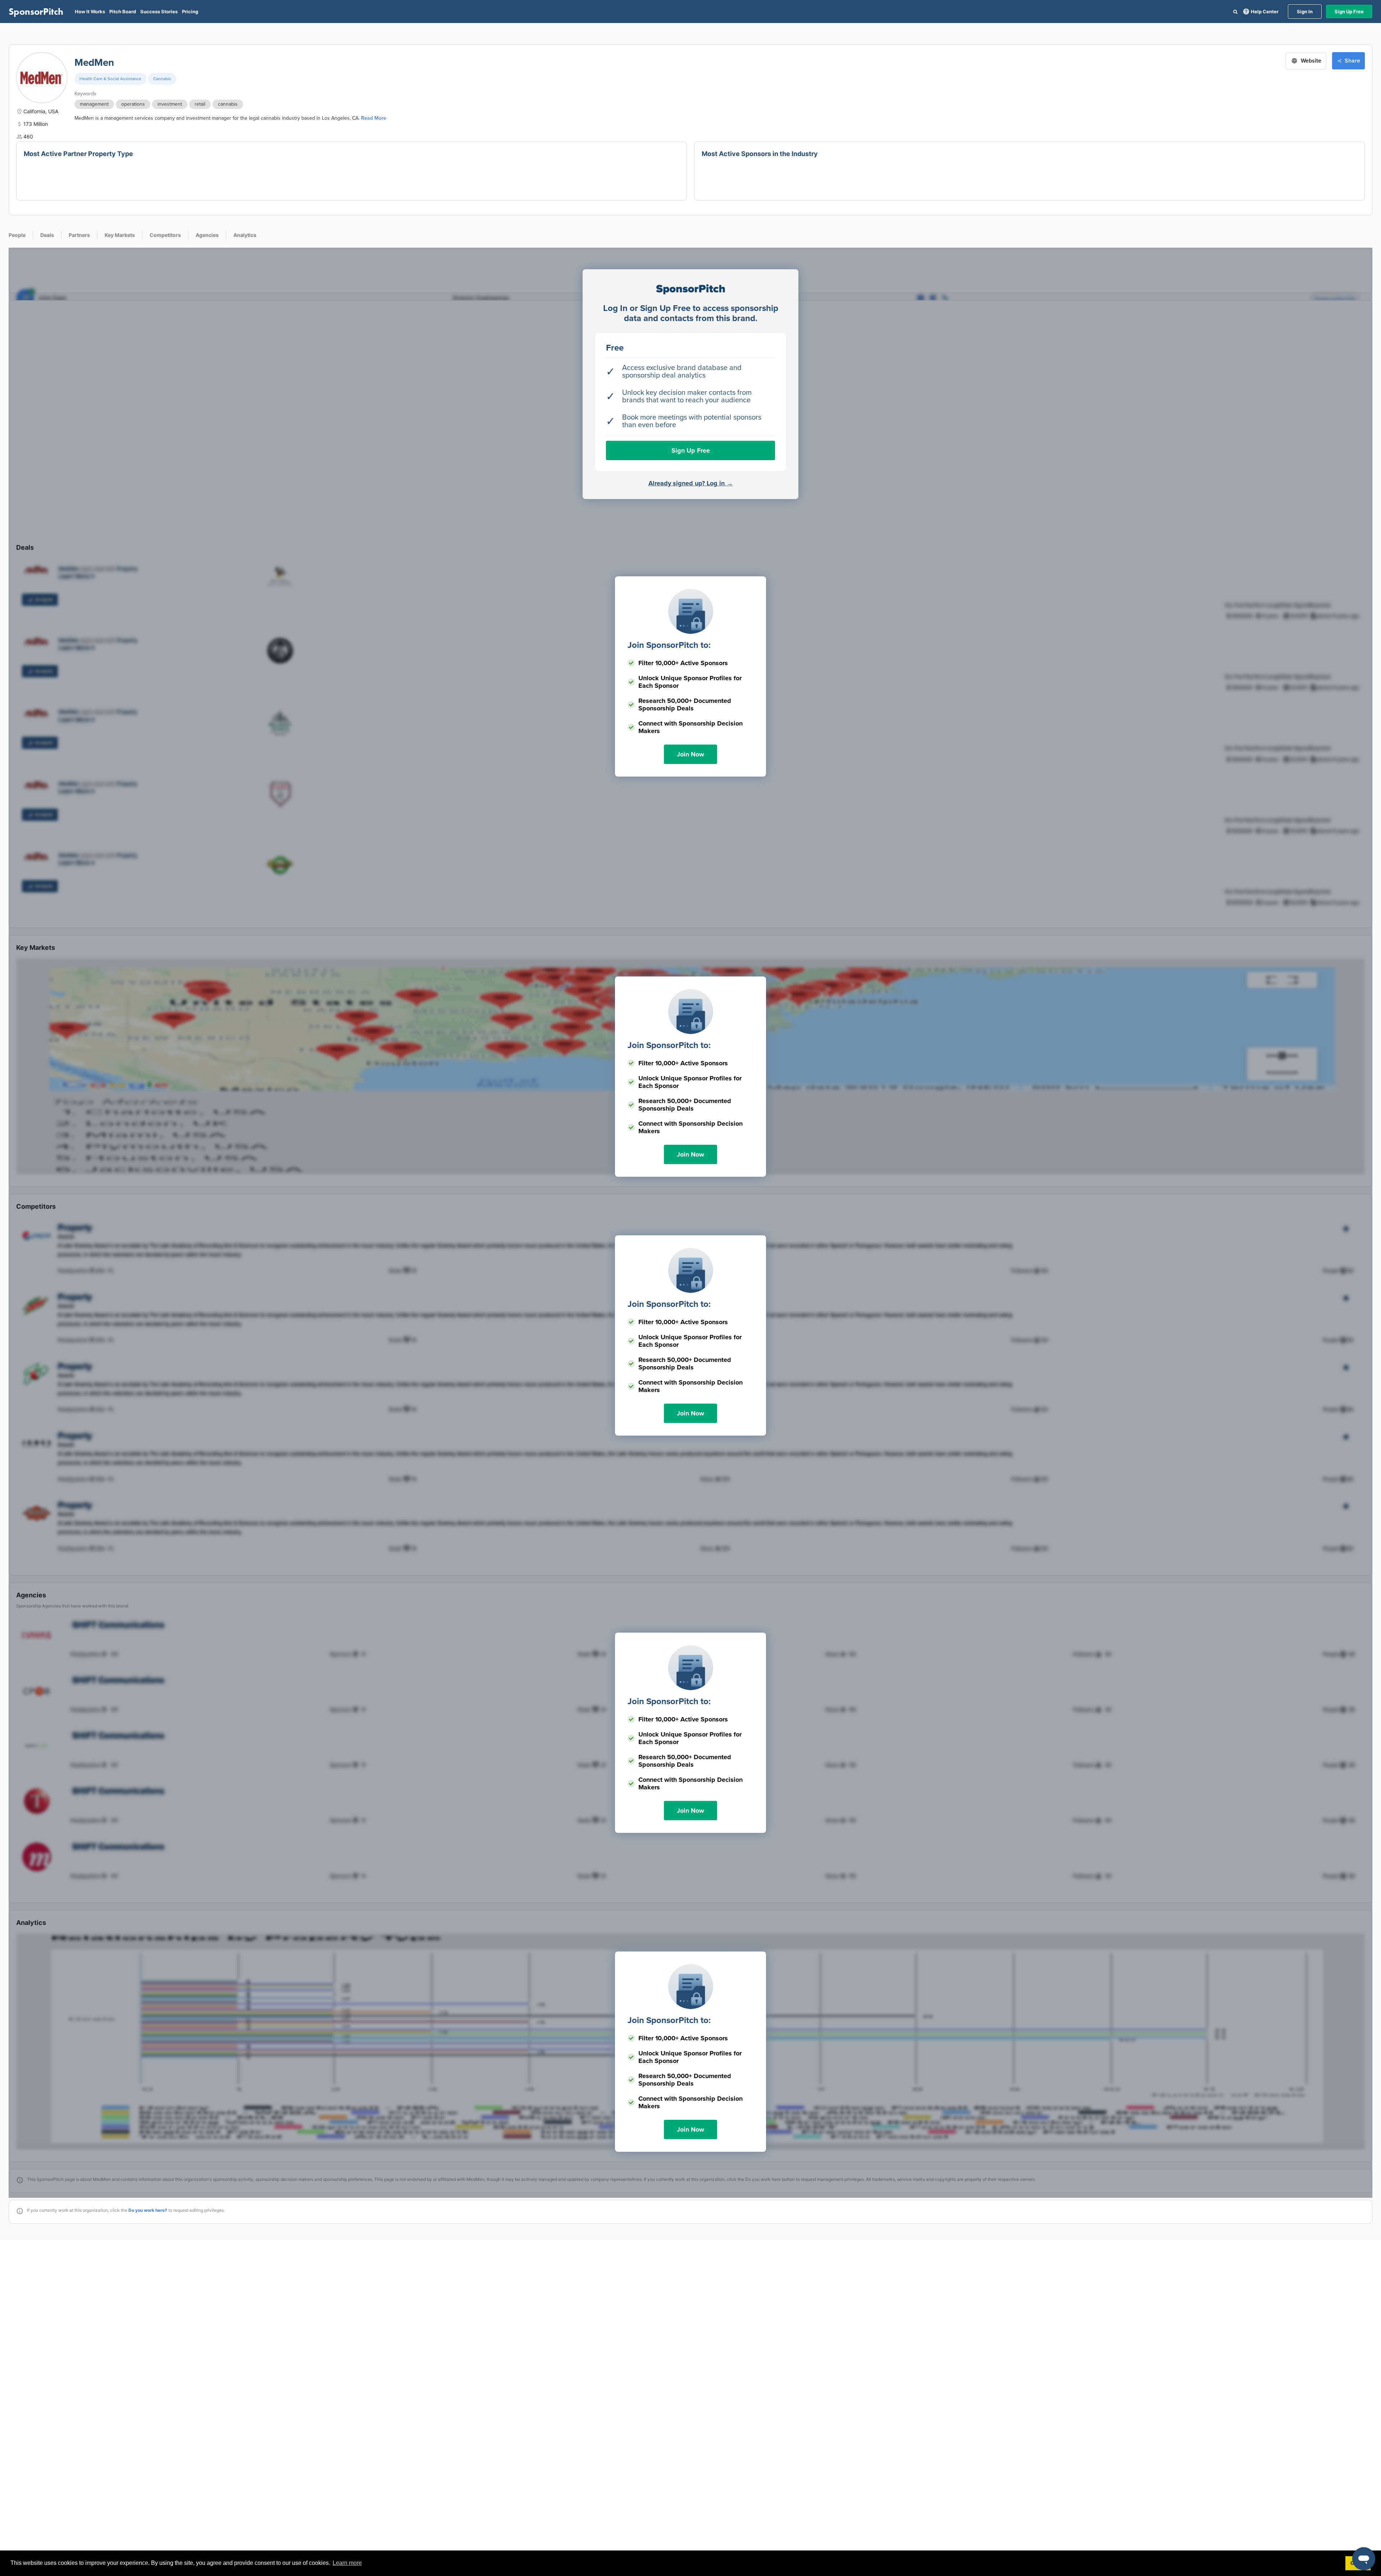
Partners (79, 235)
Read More (374, 118)
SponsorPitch (36, 12)
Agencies (207, 235)
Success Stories (159, 12)
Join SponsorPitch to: (669, 645)
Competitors (165, 235)
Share (1352, 61)
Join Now (690, 754)
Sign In (1305, 12)
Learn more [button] (347, 2563)
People (17, 235)
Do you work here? (148, 2210)
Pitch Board (123, 12)
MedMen (94, 63)
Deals (47, 235)
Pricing (190, 12)
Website (1311, 61)
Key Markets (120, 235)
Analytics (245, 235)
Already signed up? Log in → (691, 483)
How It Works (90, 12)
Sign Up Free (1349, 12)
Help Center (1265, 12)
